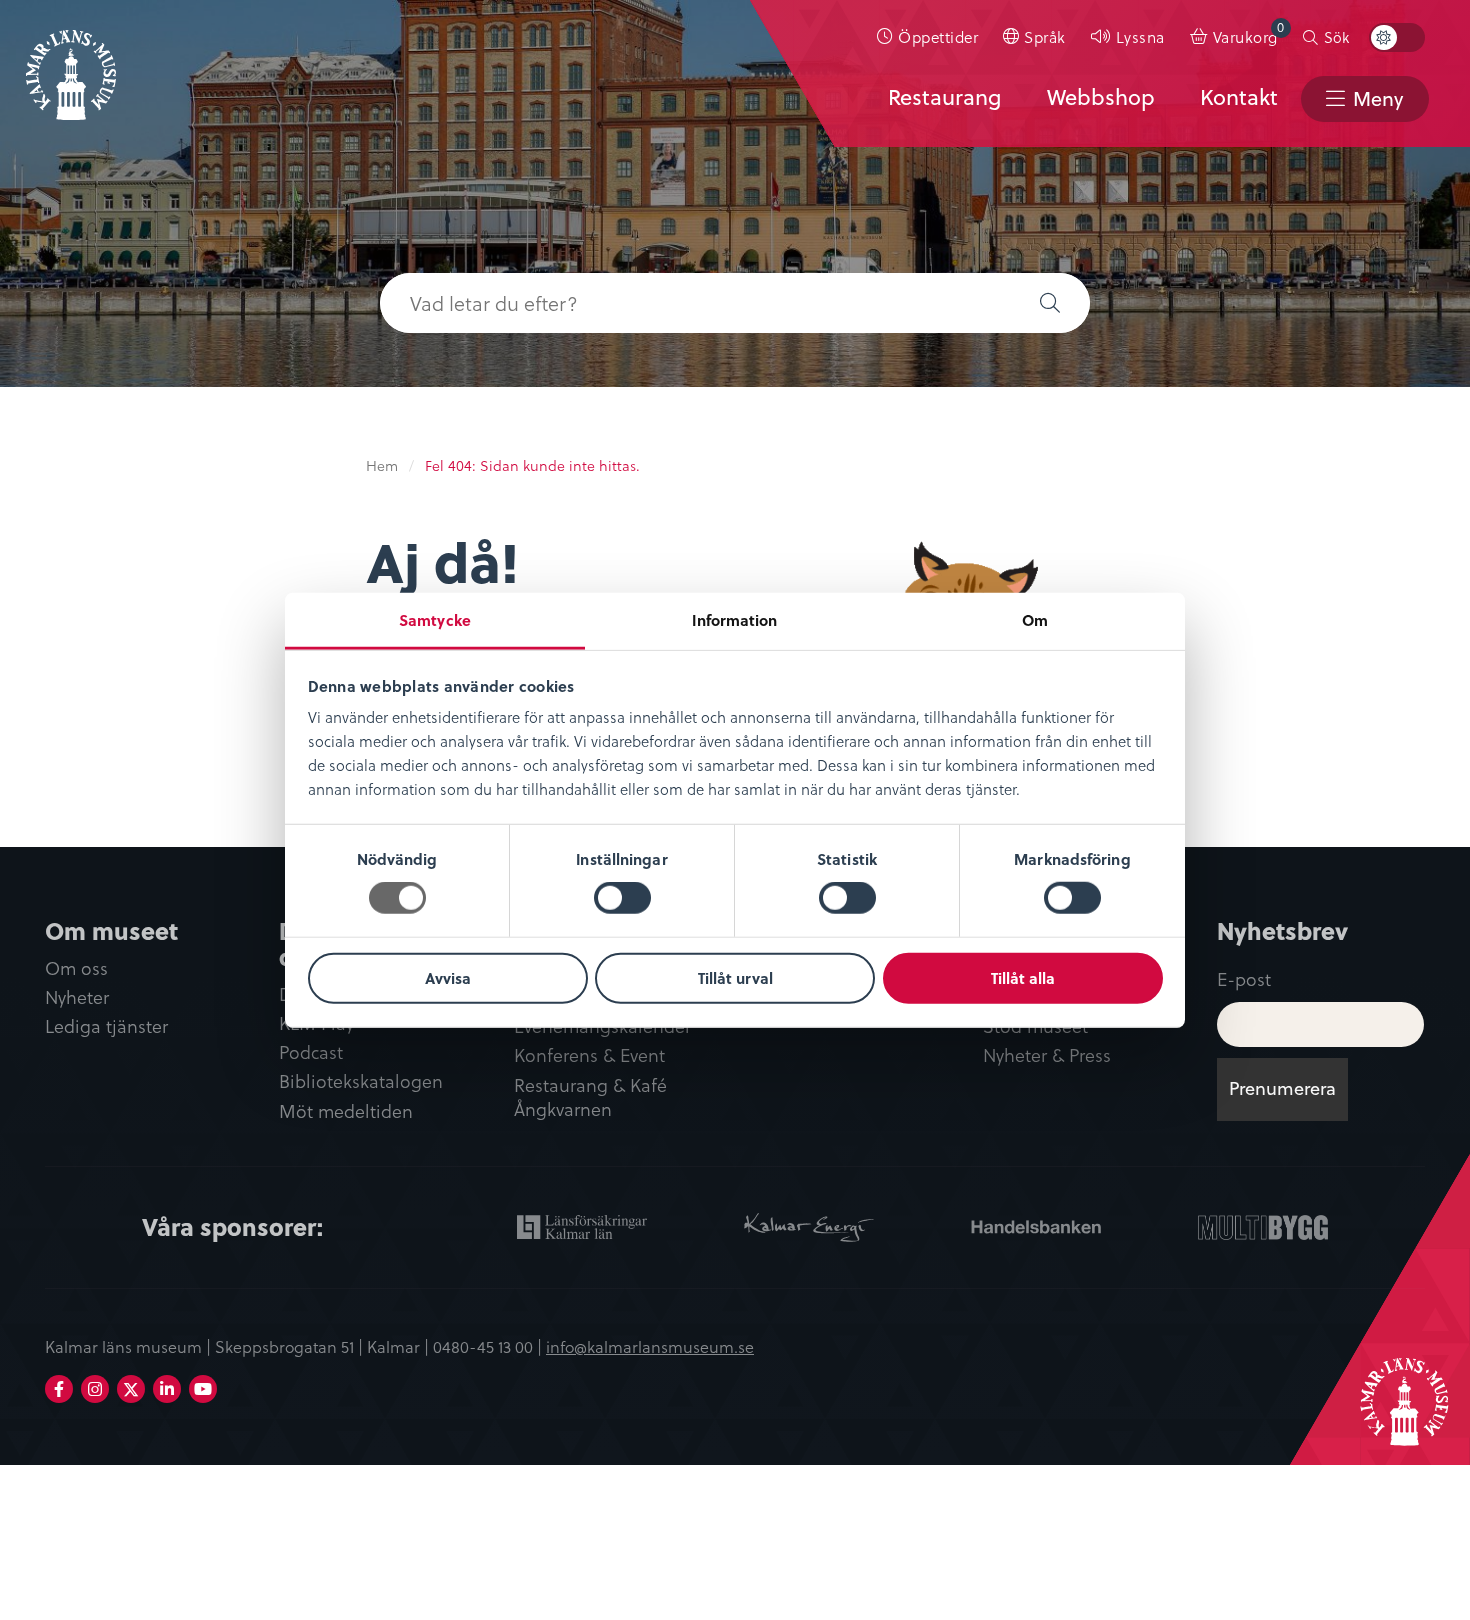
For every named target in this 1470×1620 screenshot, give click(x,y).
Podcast (311, 1052)
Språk (1045, 36)
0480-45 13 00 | (489, 1346)
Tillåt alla (1023, 978)
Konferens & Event (589, 1055)
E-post (1244, 978)
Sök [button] (1336, 37)
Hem (382, 465)
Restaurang (944, 97)
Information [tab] (734, 620)
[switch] (622, 898)
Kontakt (1239, 97)
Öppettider (938, 36)
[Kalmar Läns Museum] (71, 63)
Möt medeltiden (346, 1111)
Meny (1378, 98)
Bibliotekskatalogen (361, 1081)
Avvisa (448, 978)
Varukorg (1249, 32)
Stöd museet (1035, 1026)
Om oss (76, 968)
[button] (1050, 303)
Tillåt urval (735, 978)
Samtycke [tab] (435, 620)
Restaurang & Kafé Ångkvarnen (590, 1098)
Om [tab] (1035, 620)
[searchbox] (695, 303)
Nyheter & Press (1047, 1055)
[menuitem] (928, 37)
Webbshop (1101, 97)
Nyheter (77, 997)
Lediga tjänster (106, 1026)
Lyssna (1140, 36)
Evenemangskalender (602, 1026)
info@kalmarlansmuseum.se (650, 1346)
